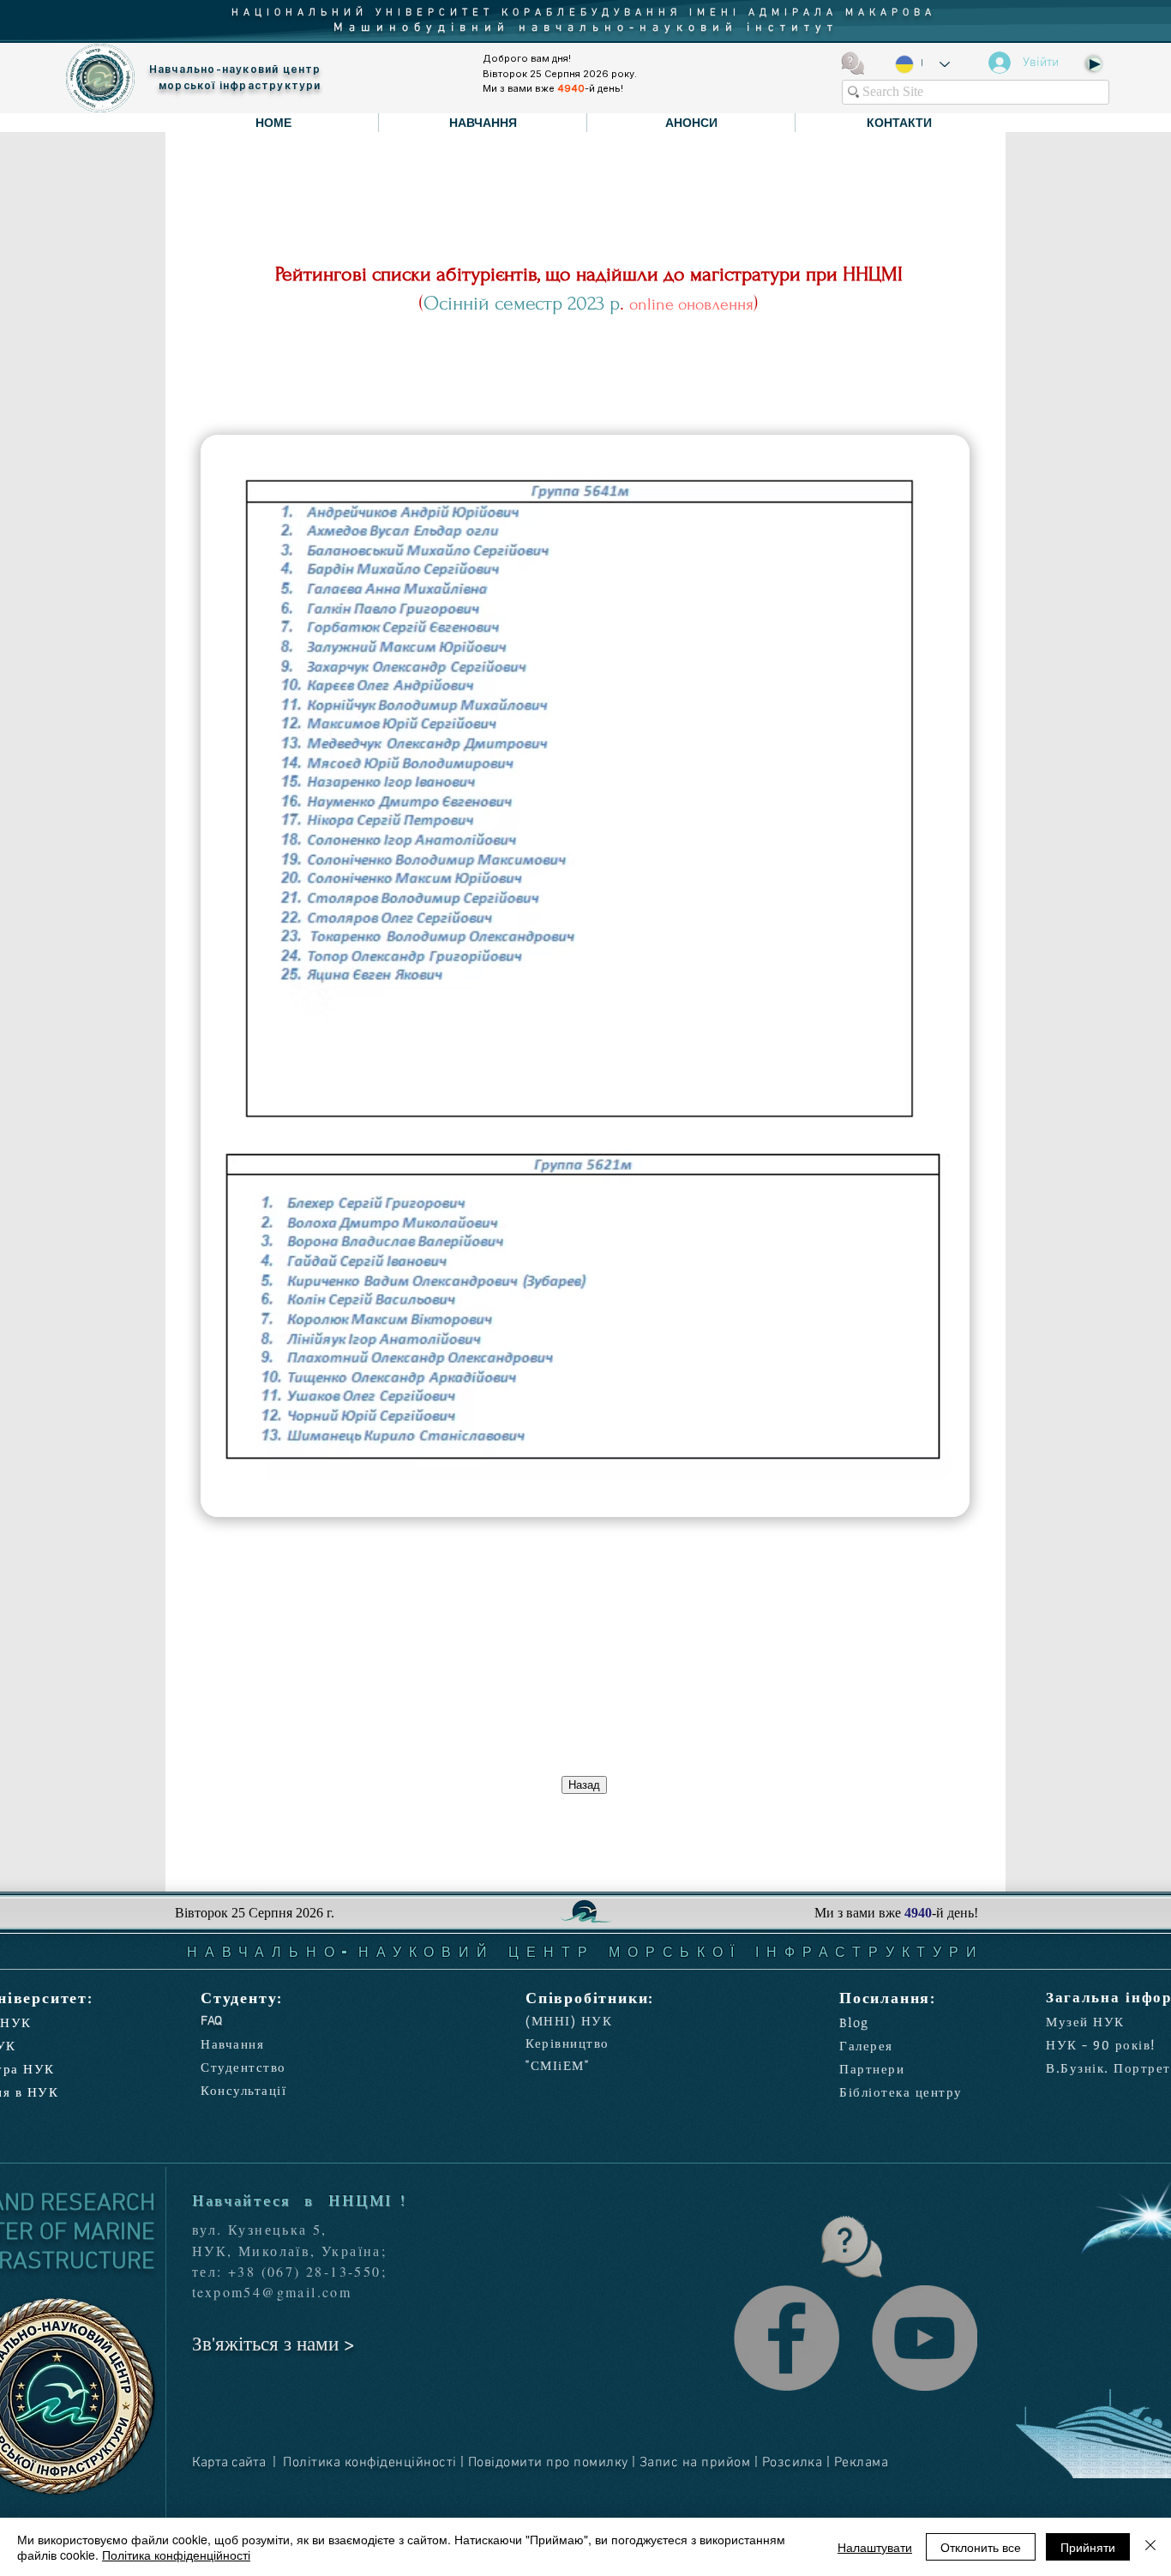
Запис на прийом (697, 2463)
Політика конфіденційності (368, 2463)
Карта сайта (229, 2463)
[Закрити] (1150, 2547)
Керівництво (567, 2043)
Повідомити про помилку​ (550, 2463)
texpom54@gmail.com (272, 2292)
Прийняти (1088, 2547)
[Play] (1093, 63)
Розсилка (794, 2463)
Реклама (861, 2463)
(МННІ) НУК (569, 2020)
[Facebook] (787, 2338)
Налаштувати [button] (875, 2547)
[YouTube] (925, 2338)
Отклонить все (981, 2547)
